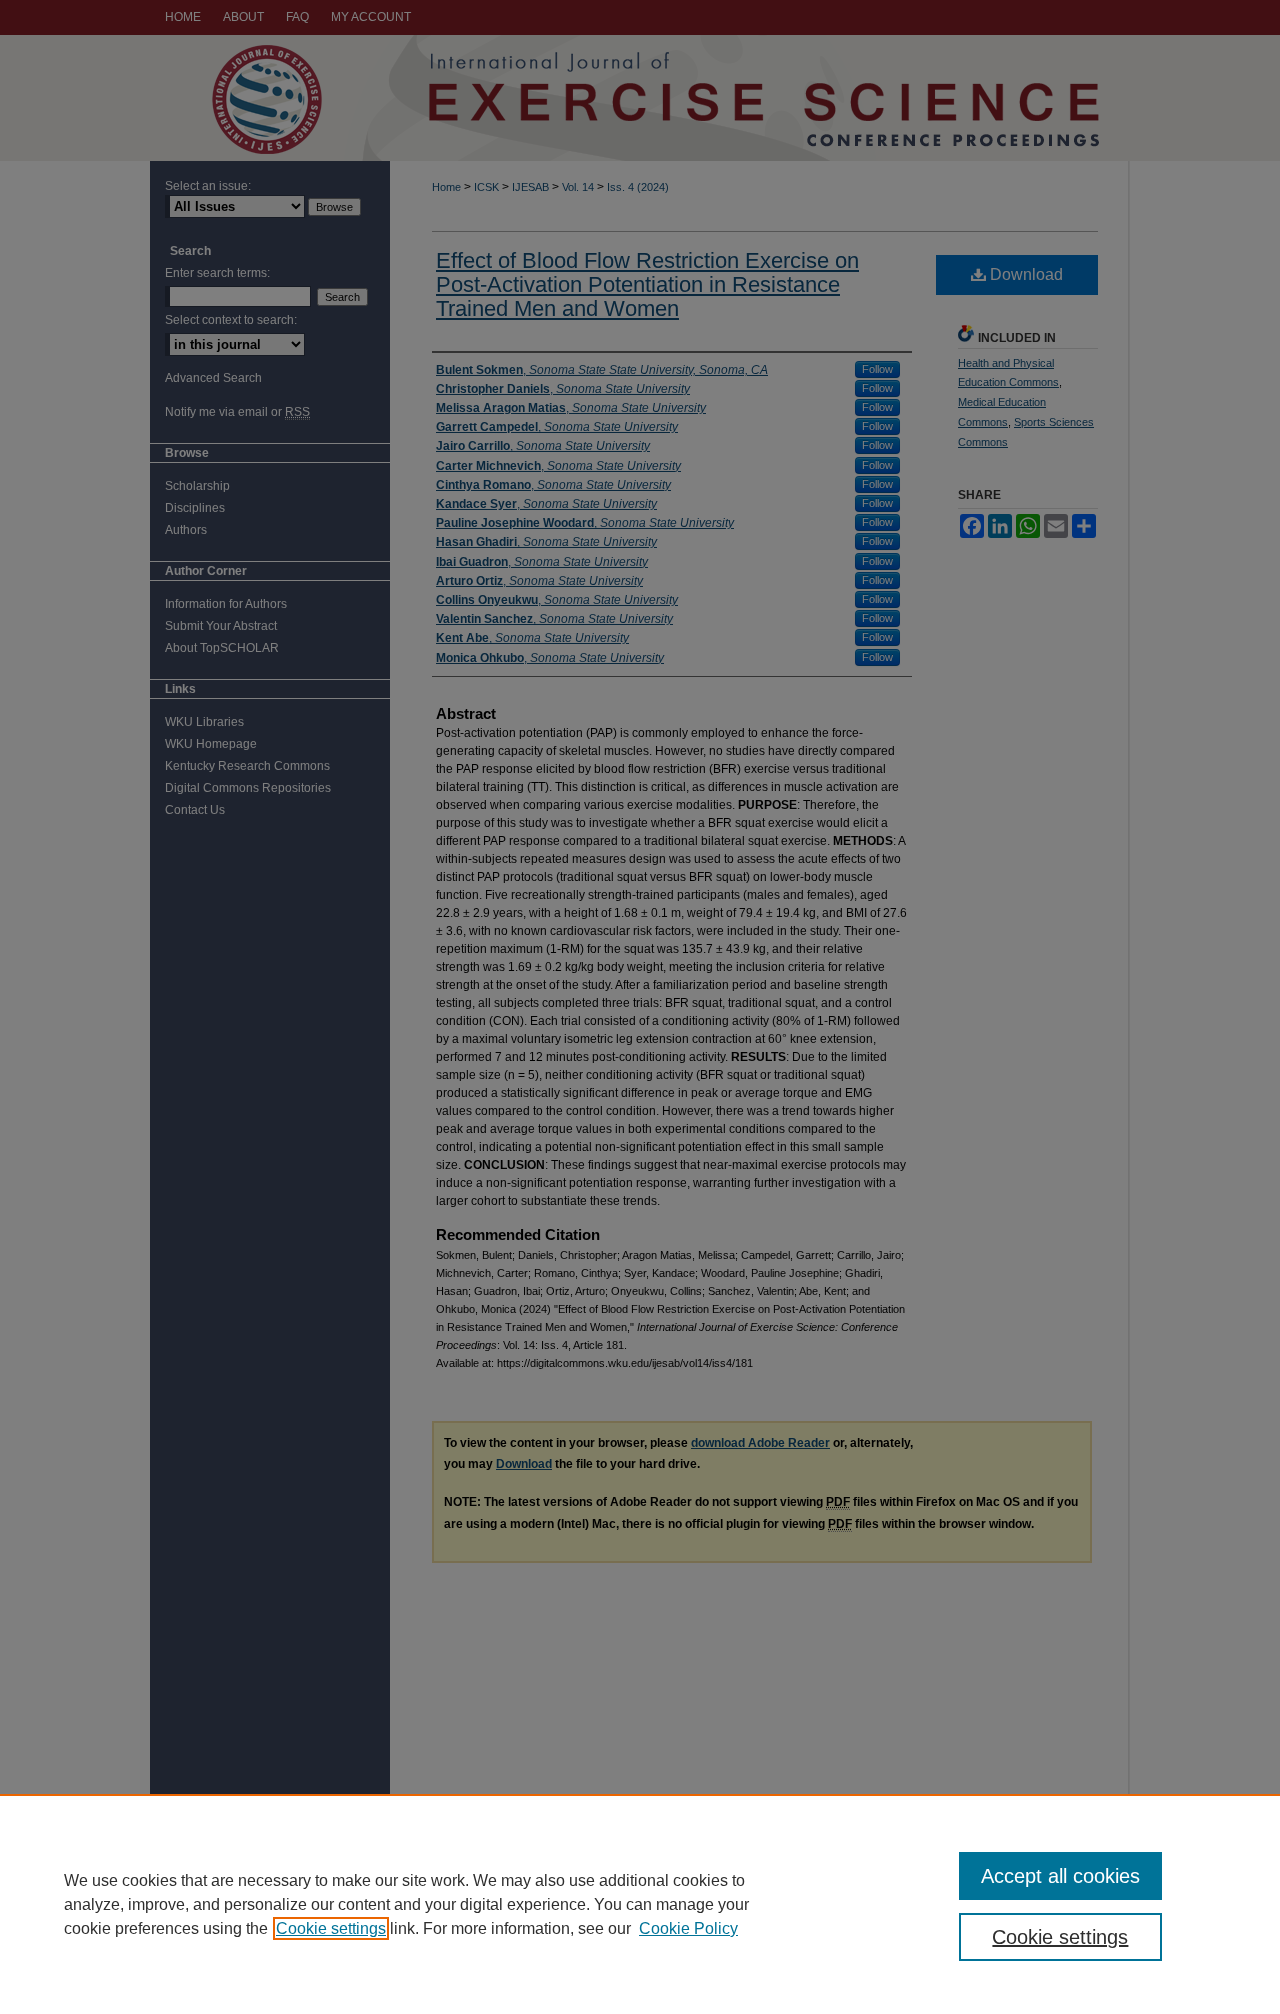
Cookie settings (331, 1928)
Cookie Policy (688, 1928)
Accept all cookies (1060, 1876)
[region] (640, 1904)
